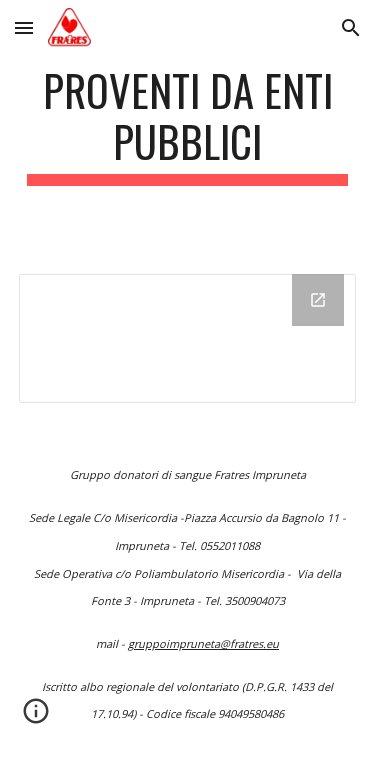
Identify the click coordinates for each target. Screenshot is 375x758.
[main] (188, 125)
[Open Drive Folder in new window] (318, 300)
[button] (24, 27)
